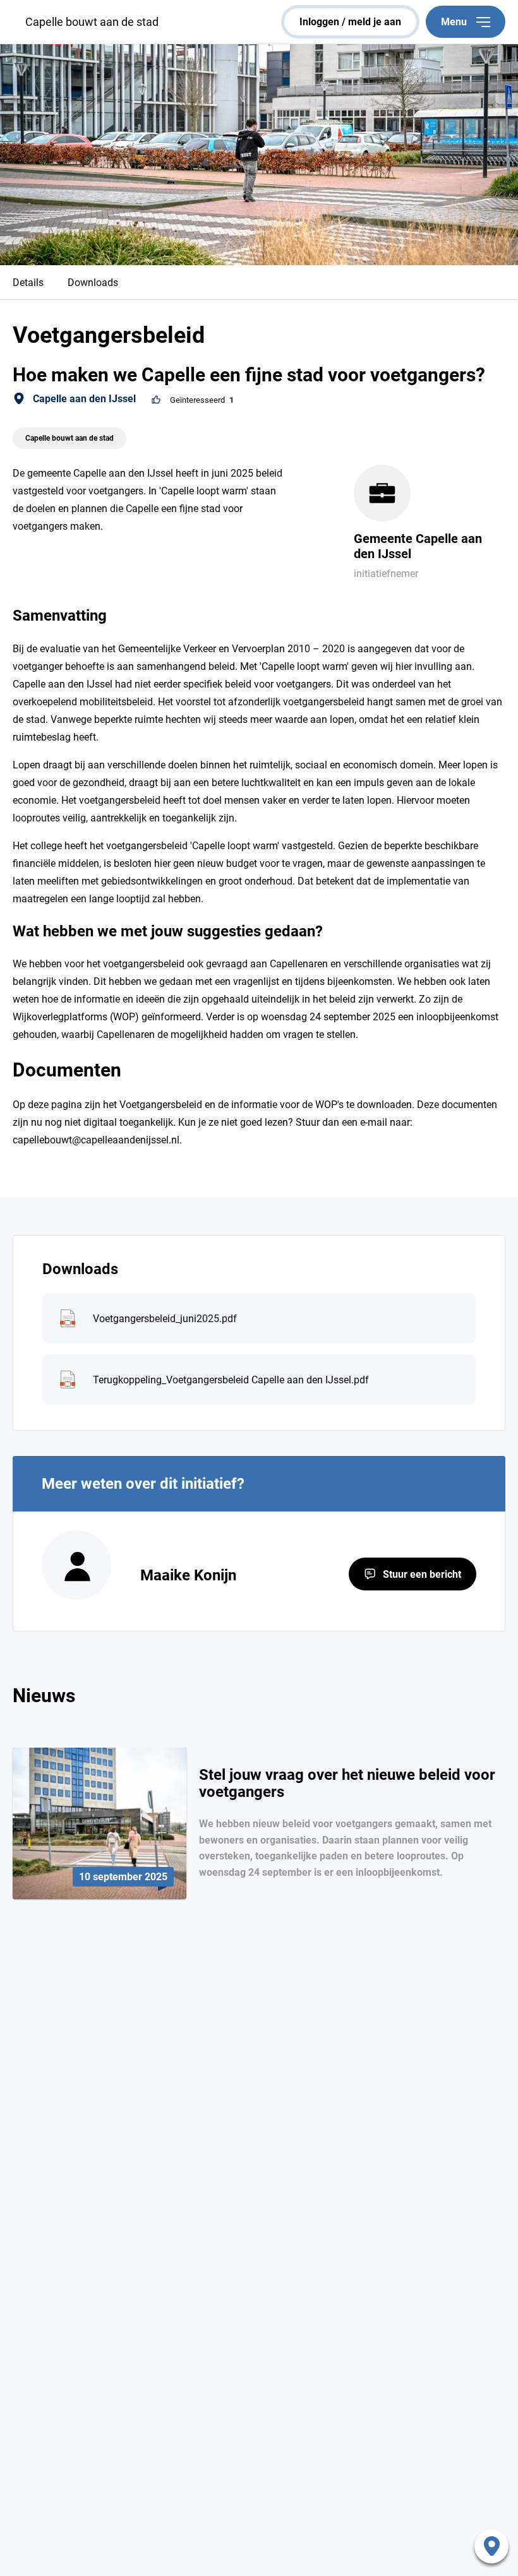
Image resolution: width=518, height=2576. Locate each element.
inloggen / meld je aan (350, 22)
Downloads (93, 283)
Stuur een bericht (422, 1574)
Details (28, 283)
